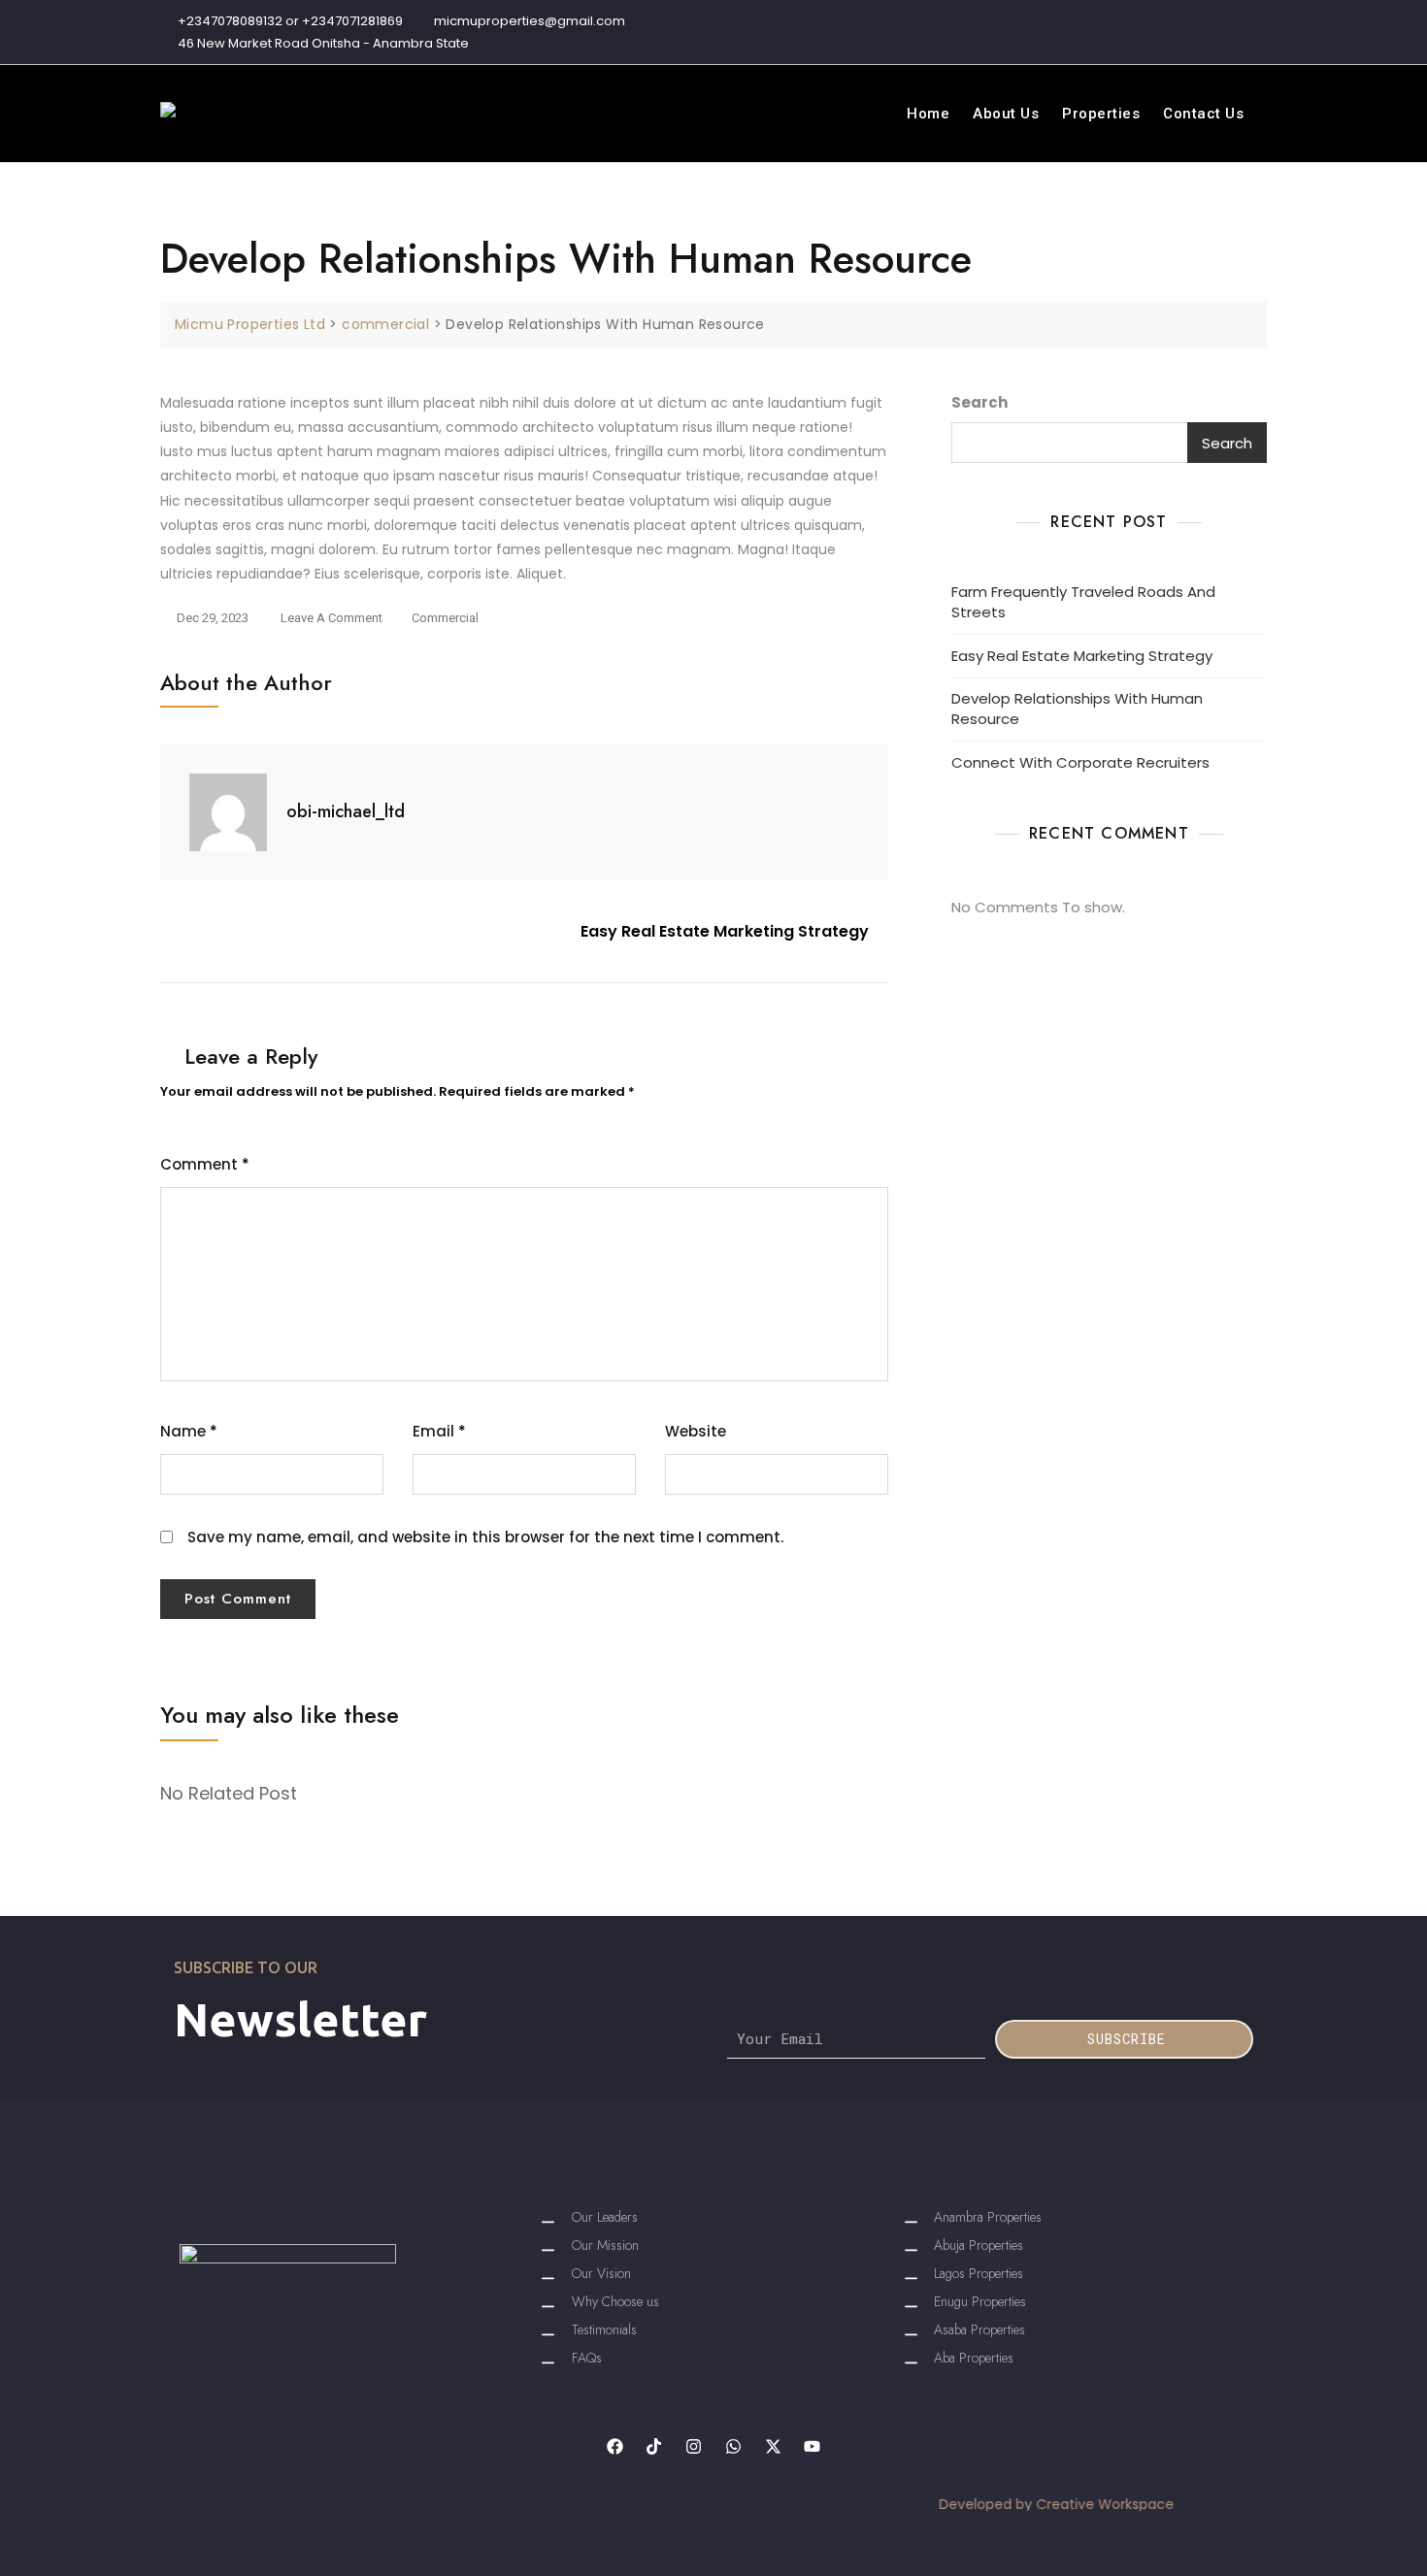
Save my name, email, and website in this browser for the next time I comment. (485, 1537)
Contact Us (1203, 114)
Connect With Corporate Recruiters (1080, 762)
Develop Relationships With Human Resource (1077, 709)
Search (979, 402)
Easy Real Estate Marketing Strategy (725, 931)
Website (696, 1431)
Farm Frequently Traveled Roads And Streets (1083, 602)
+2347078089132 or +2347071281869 (289, 21)
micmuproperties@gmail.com (528, 21)
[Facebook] (615, 2446)
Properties (1101, 114)
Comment (205, 1164)
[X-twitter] (773, 2446)
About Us (1006, 114)
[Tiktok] (654, 2446)
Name (189, 1431)
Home (928, 114)
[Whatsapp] (733, 2446)
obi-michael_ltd (346, 811)
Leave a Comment (332, 615)
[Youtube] (813, 2446)
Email (439, 1431)
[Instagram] (694, 2446)
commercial (445, 618)
